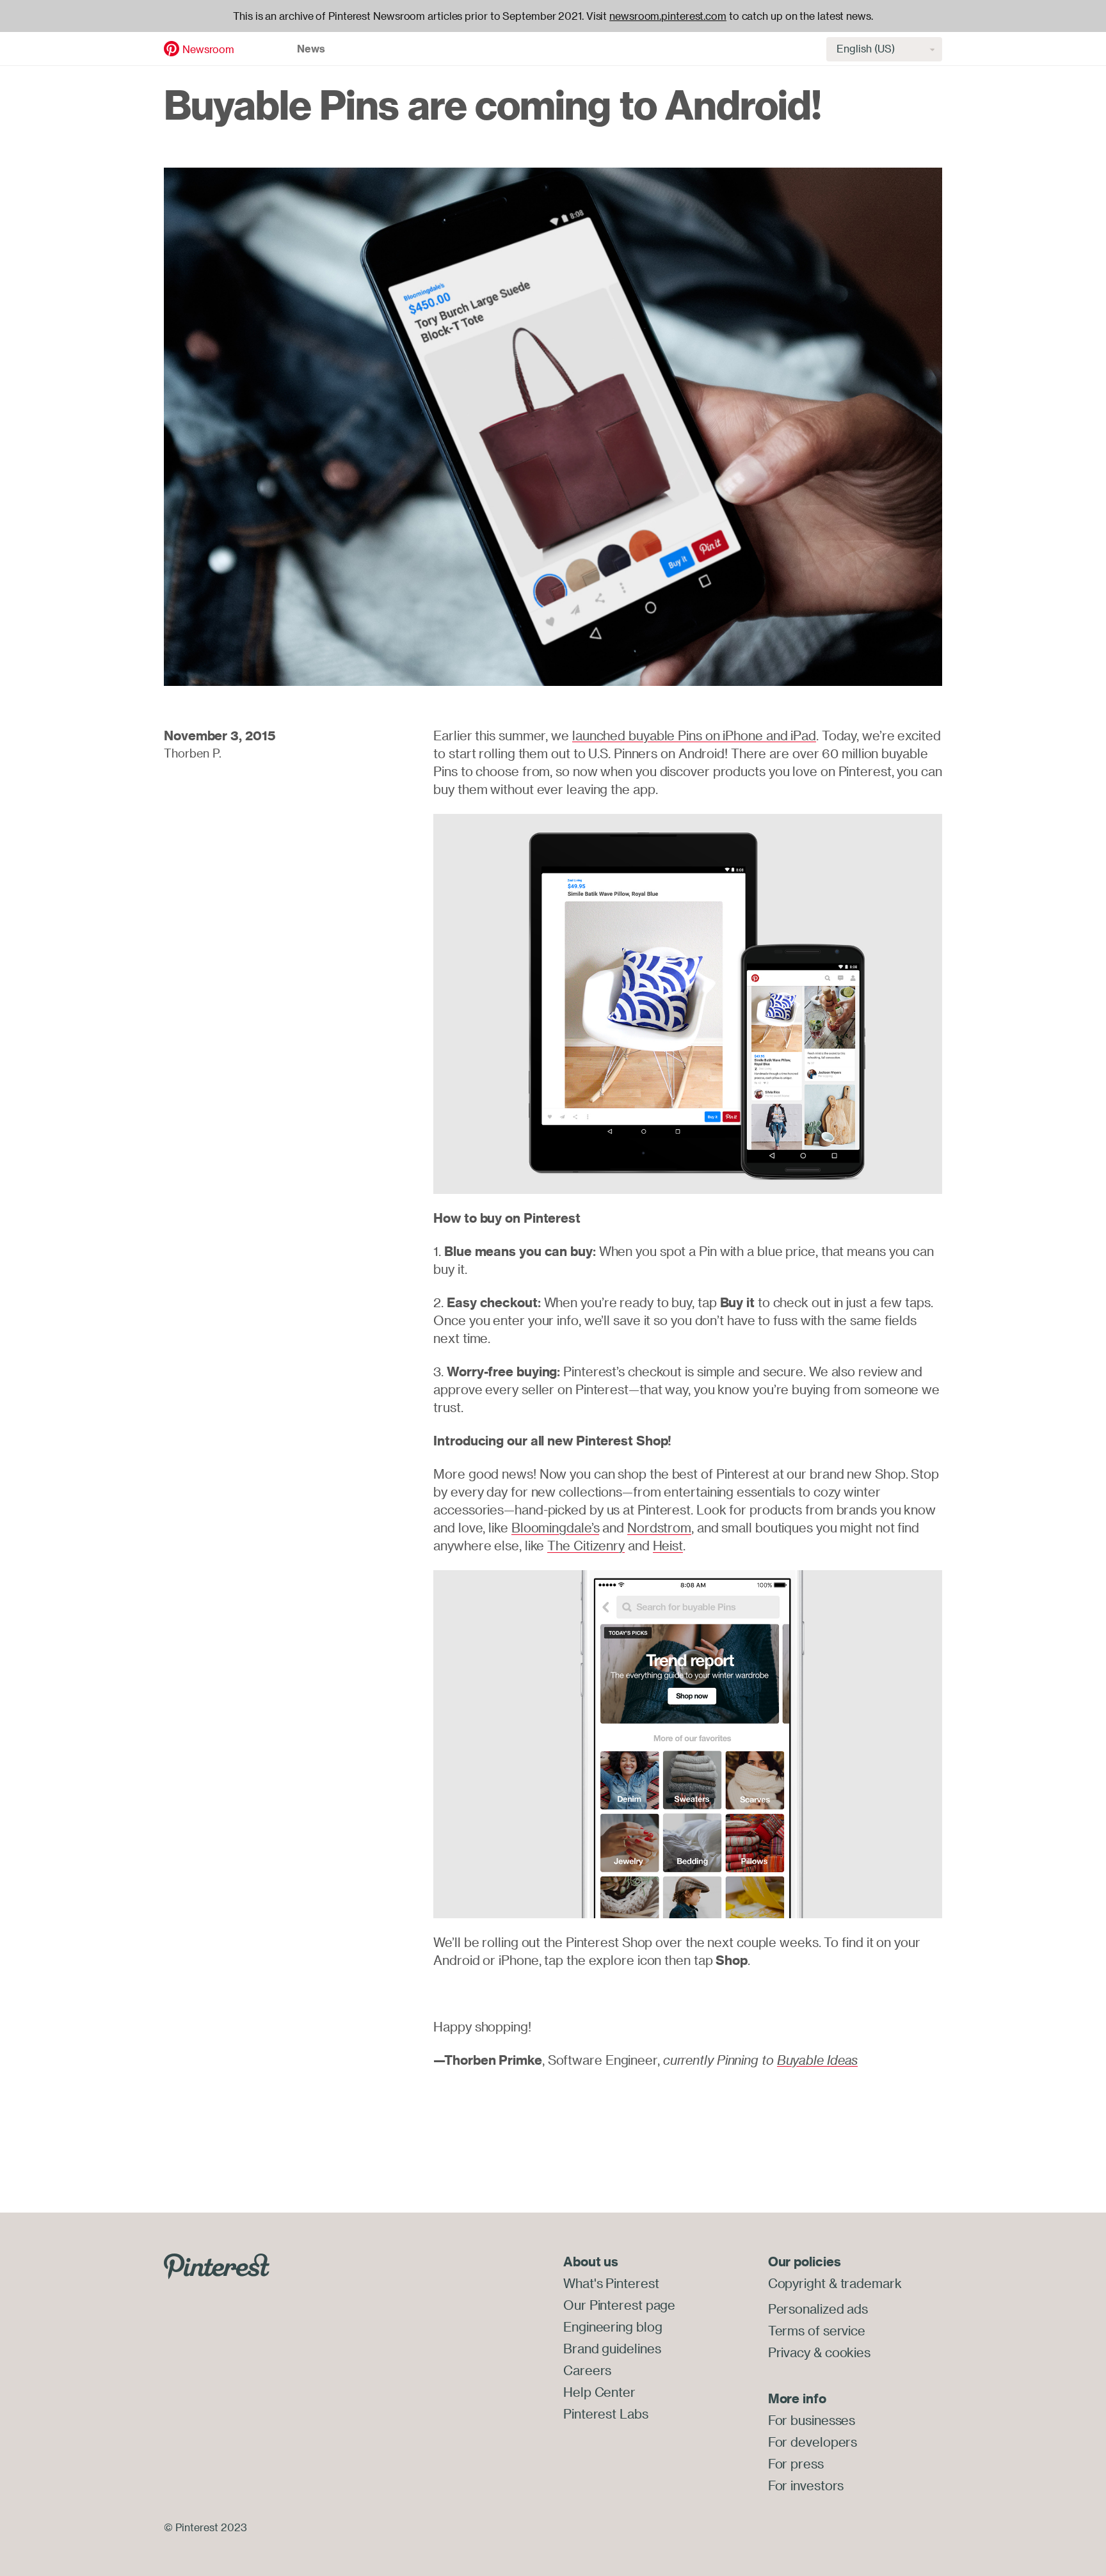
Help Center (599, 2392)
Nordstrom (659, 1528)
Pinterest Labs (606, 2414)
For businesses (812, 2420)
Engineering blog (613, 2327)
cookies (848, 2352)
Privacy (789, 2352)
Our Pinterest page (619, 2305)
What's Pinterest (611, 2283)
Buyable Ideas (818, 2060)
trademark (871, 2283)
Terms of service (817, 2331)
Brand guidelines (612, 2349)
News (311, 49)
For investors (806, 2485)
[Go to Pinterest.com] (217, 2265)
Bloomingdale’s (556, 1528)
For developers (813, 2442)
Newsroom (208, 49)
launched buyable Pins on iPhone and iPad (694, 735)
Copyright (797, 2283)
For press (796, 2464)
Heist (668, 1546)
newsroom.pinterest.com (668, 16)
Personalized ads (818, 2309)
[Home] (172, 47)
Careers (587, 2370)
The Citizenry (586, 1546)
